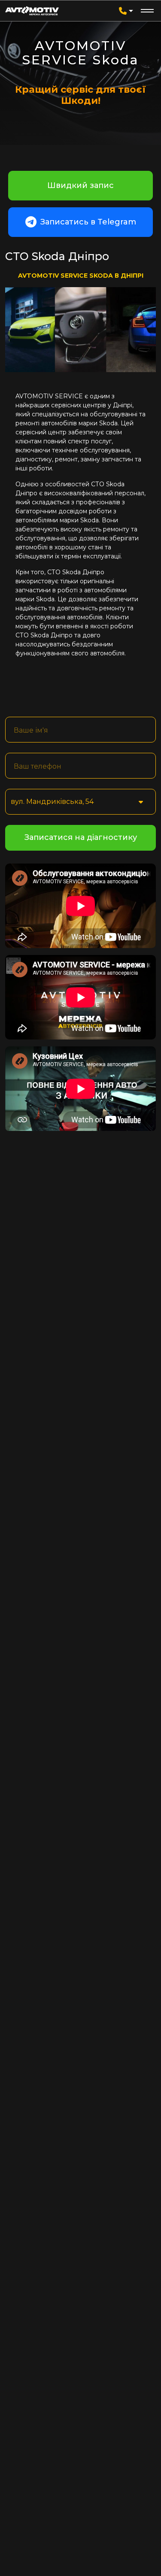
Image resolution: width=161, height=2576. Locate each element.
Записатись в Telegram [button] (87, 222)
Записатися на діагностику (81, 837)
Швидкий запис (80, 185)
